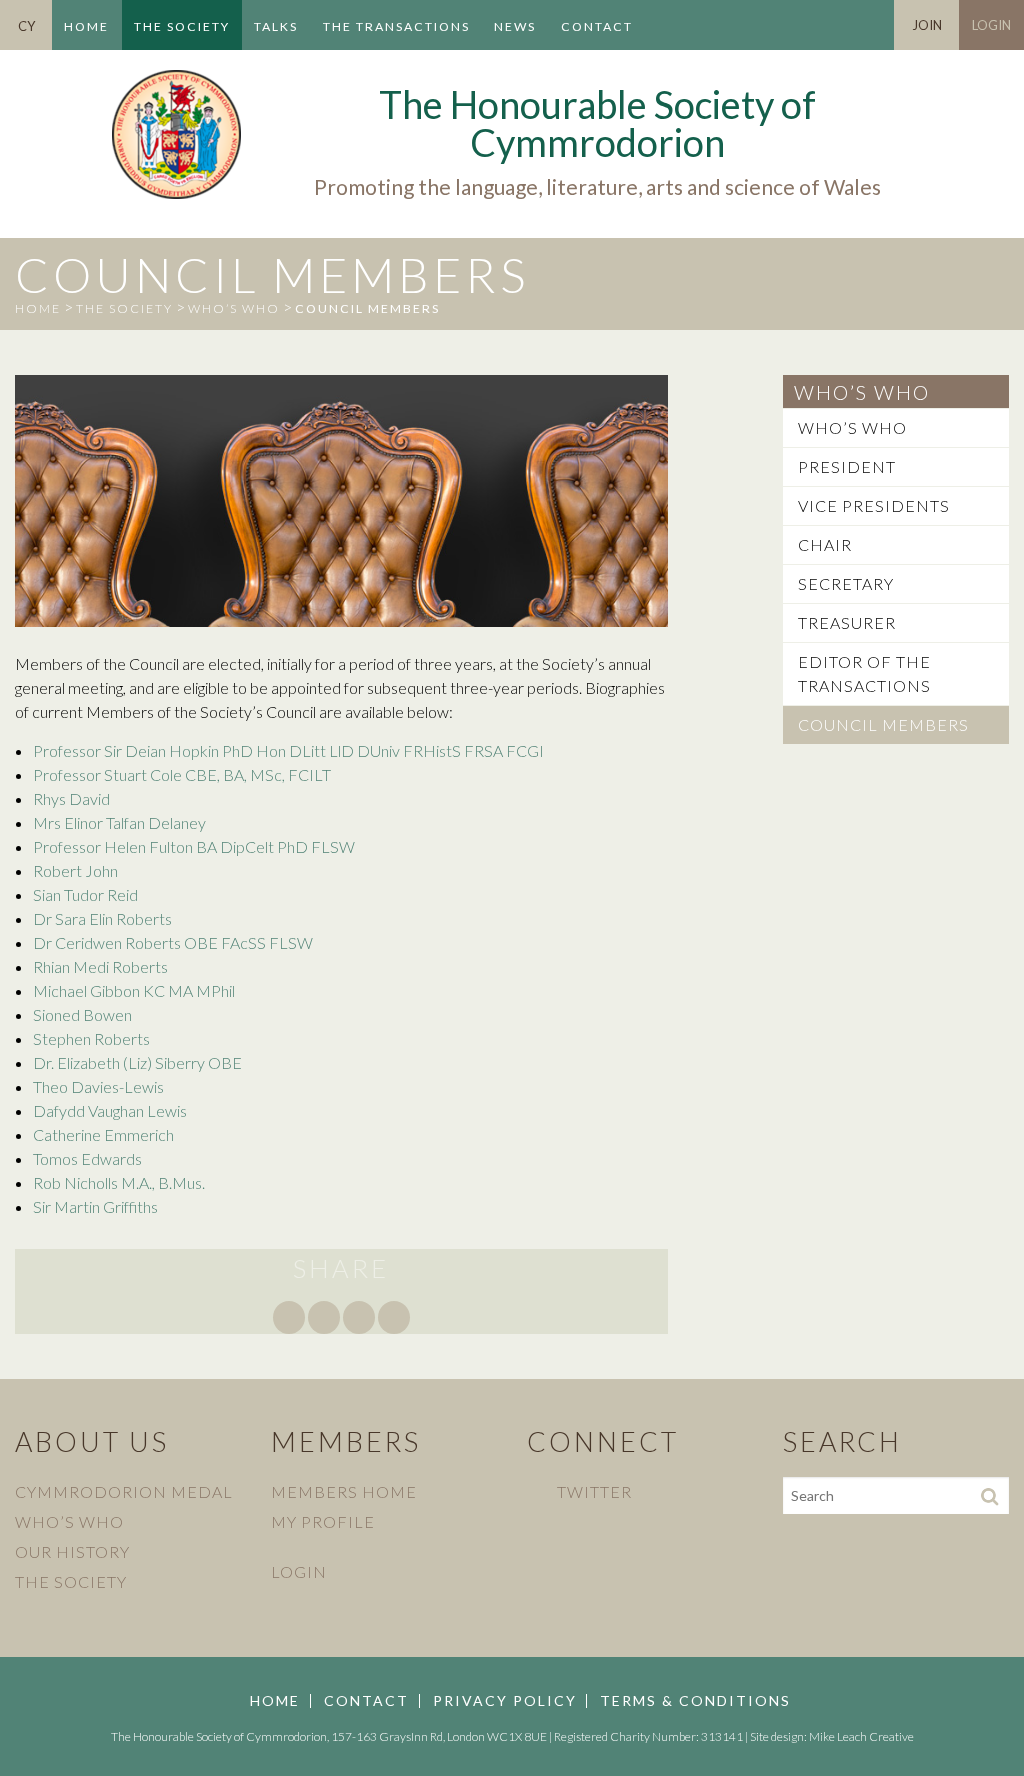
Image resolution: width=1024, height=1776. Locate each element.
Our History (72, 1551)
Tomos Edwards (87, 1158)
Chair (825, 544)
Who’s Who (234, 308)
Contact (597, 26)
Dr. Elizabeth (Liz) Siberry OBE (137, 1062)
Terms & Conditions (695, 1701)
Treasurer (847, 622)
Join (927, 25)
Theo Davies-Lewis (98, 1086)
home (38, 308)
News (515, 26)
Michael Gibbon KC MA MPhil (134, 990)
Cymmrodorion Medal (124, 1491)
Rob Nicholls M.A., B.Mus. (119, 1182)
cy (26, 26)
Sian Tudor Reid (85, 894)
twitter (594, 1491)
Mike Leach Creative (861, 1736)
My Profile (323, 1521)
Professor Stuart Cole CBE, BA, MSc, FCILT (182, 774)
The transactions (396, 26)
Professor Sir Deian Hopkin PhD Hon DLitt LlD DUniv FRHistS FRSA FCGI (288, 750)
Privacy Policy (505, 1701)
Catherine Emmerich (103, 1134)
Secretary (846, 583)
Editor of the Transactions (864, 673)
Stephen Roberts (91, 1038)
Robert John (75, 870)
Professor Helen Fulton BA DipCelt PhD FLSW (194, 846)
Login (991, 25)
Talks (276, 26)
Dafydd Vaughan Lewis (110, 1110)
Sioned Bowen (82, 1014)
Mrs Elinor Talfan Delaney (119, 822)
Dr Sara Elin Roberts (102, 918)
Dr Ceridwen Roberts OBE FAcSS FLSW (173, 942)
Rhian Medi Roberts (100, 966)
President (847, 466)
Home (86, 26)
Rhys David (71, 798)
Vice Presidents (874, 505)
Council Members (883, 724)
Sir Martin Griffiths (95, 1206)
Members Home (344, 1491)
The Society (182, 26)
